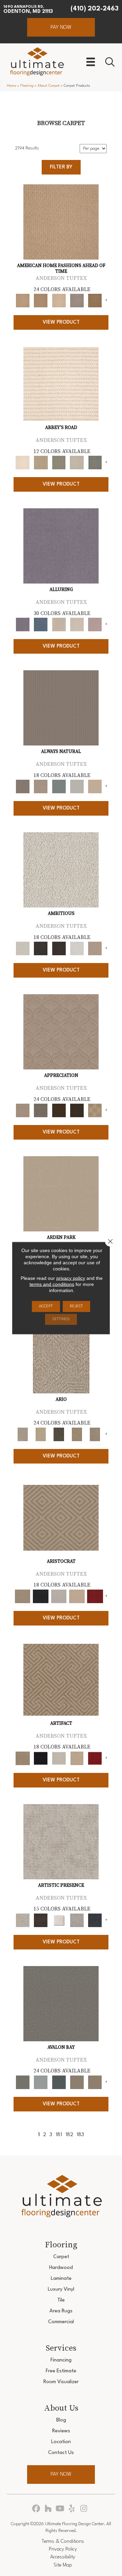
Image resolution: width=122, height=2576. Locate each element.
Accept (46, 1306)
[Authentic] (61, 1194)
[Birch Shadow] (77, 301)
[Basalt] (59, 625)
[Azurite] (40, 625)
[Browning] (77, 1110)
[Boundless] (59, 463)
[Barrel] (61, 708)
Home (12, 86)
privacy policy (71, 1278)
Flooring (27, 86)
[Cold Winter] (77, 1920)
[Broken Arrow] (95, 1434)
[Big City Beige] (59, 301)
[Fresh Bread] (95, 948)
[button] (61, 27)
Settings (61, 1319)
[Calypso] (40, 2082)
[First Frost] (77, 948)
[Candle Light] (59, 1920)
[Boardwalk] (95, 301)
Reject (76, 1306)
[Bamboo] (40, 463)
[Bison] (59, 1110)
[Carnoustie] (95, 1110)
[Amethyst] (61, 546)
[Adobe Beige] (61, 1356)
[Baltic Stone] (61, 1842)
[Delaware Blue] (95, 463)
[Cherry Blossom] (95, 1596)
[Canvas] (61, 870)
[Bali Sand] (40, 301)
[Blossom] (95, 625)
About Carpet (49, 86)
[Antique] (40, 1434)
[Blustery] (77, 786)
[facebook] (36, 2509)
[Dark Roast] (59, 948)
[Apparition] (59, 1434)
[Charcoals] (40, 948)
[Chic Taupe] (77, 463)
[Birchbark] (77, 625)
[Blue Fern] (59, 786)
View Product (61, 322)
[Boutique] (95, 786)
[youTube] (60, 2509)
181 (59, 2135)
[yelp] (72, 2509)
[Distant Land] (95, 2082)
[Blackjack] (40, 1596)
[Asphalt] (61, 2004)
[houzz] (48, 2509)
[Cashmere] (77, 1596)
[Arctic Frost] (40, 1110)
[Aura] (61, 384)
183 (80, 2135)
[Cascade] (59, 1596)
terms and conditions (52, 1284)
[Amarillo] (61, 1032)
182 (69, 2135)
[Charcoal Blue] (59, 2082)
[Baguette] (61, 222)
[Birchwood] (61, 1518)
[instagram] (84, 2509)
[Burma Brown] (40, 1920)
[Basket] (40, 786)
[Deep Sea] (95, 1920)
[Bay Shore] (77, 1434)
